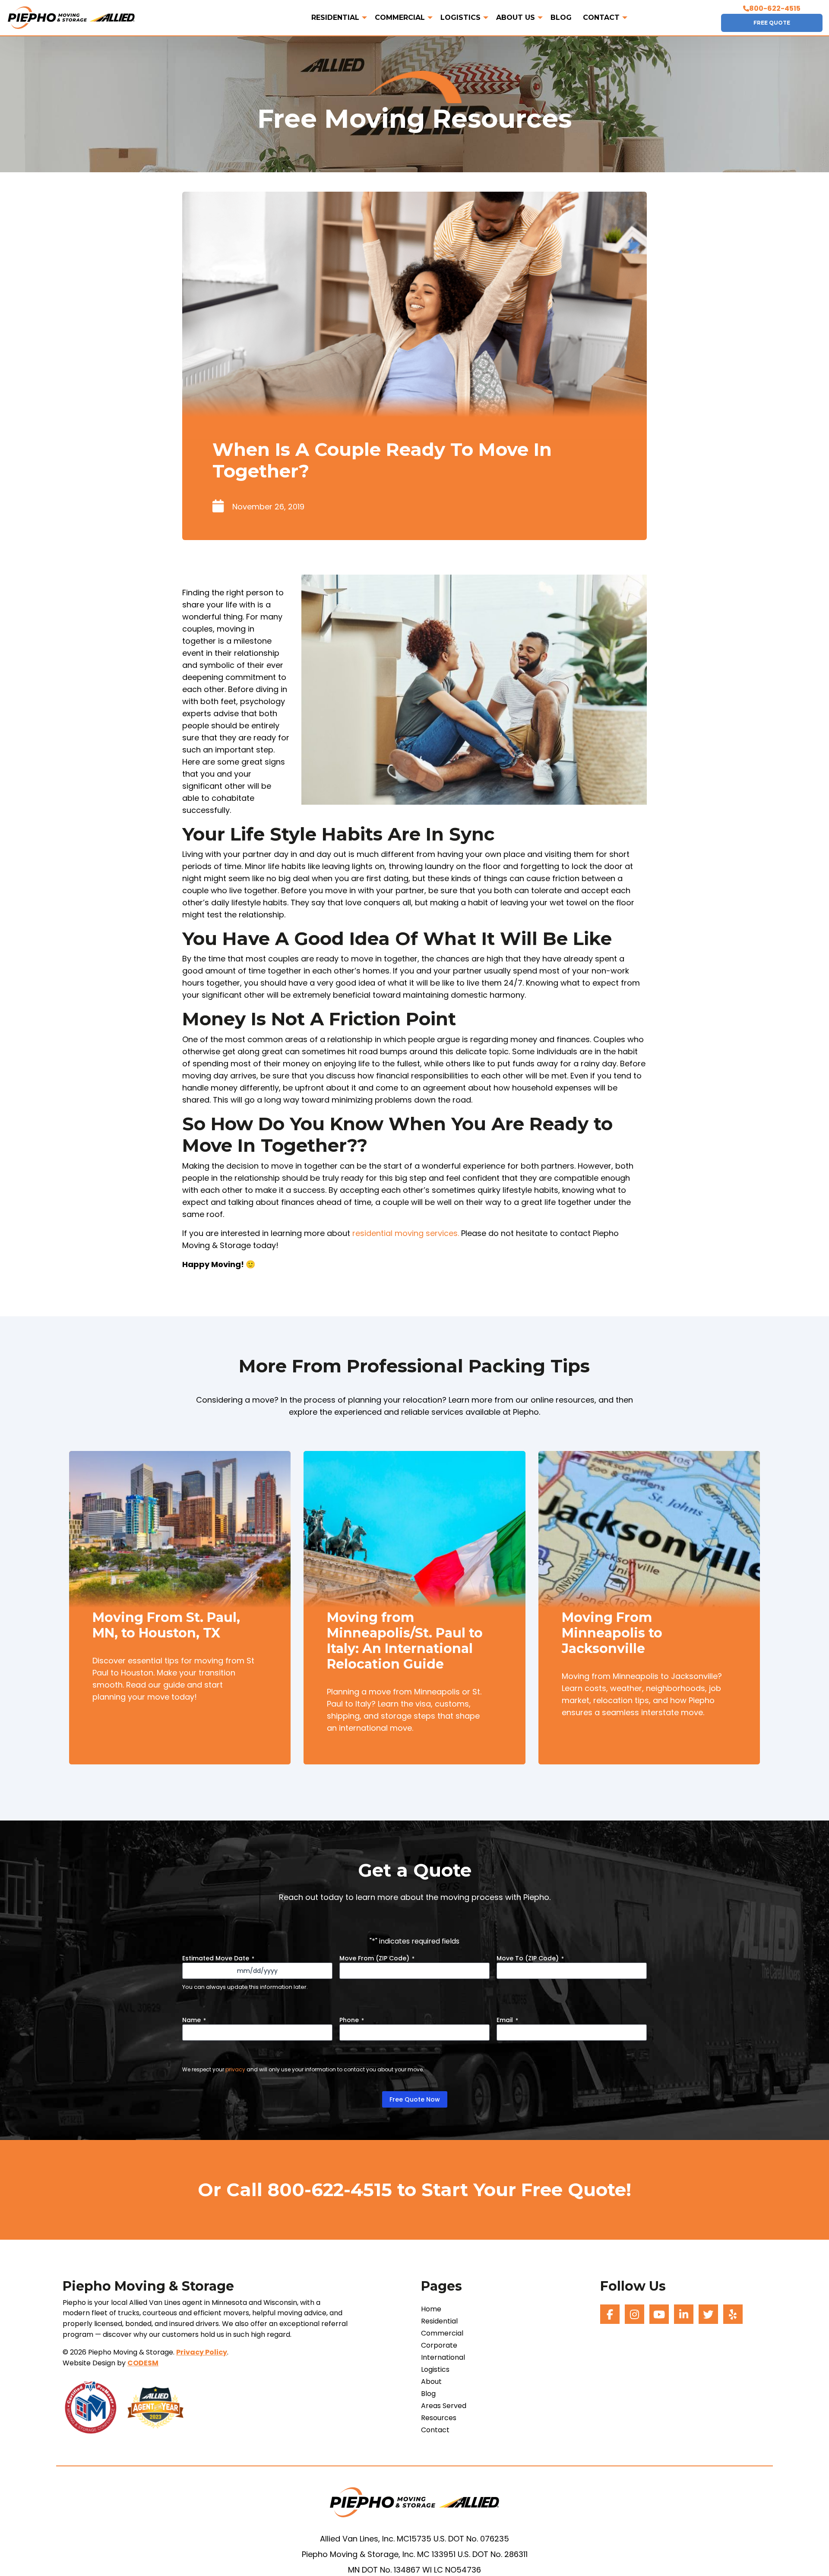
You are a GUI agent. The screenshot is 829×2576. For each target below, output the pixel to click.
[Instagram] (634, 2314)
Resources (439, 2418)
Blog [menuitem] (561, 18)
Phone (352, 2020)
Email (507, 2020)
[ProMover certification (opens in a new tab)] (95, 2407)
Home (431, 2309)
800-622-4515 (775, 8)
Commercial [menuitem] (400, 18)
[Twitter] (708, 2314)
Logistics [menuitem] (460, 18)
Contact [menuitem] (601, 18)
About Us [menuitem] (516, 18)
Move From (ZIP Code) (377, 1958)
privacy (235, 2069)
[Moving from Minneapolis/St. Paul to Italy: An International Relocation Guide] (414, 1538)
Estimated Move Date (218, 1958)
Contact (435, 2430)
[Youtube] (659, 2314)
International (443, 2358)
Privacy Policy (202, 2352)
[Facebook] (610, 2314)
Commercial (442, 2333)
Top (808, 2555)
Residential (439, 2321)
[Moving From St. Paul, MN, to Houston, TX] (180, 1538)
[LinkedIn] (684, 2314)
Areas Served (444, 2406)
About (431, 2382)
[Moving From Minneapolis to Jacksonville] (649, 1538)
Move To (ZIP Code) (530, 1958)
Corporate (439, 2345)
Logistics (435, 2370)
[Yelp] (733, 2314)
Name (194, 2020)
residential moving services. (406, 1233)
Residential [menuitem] (335, 18)
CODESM (143, 2363)
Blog (428, 2394)
